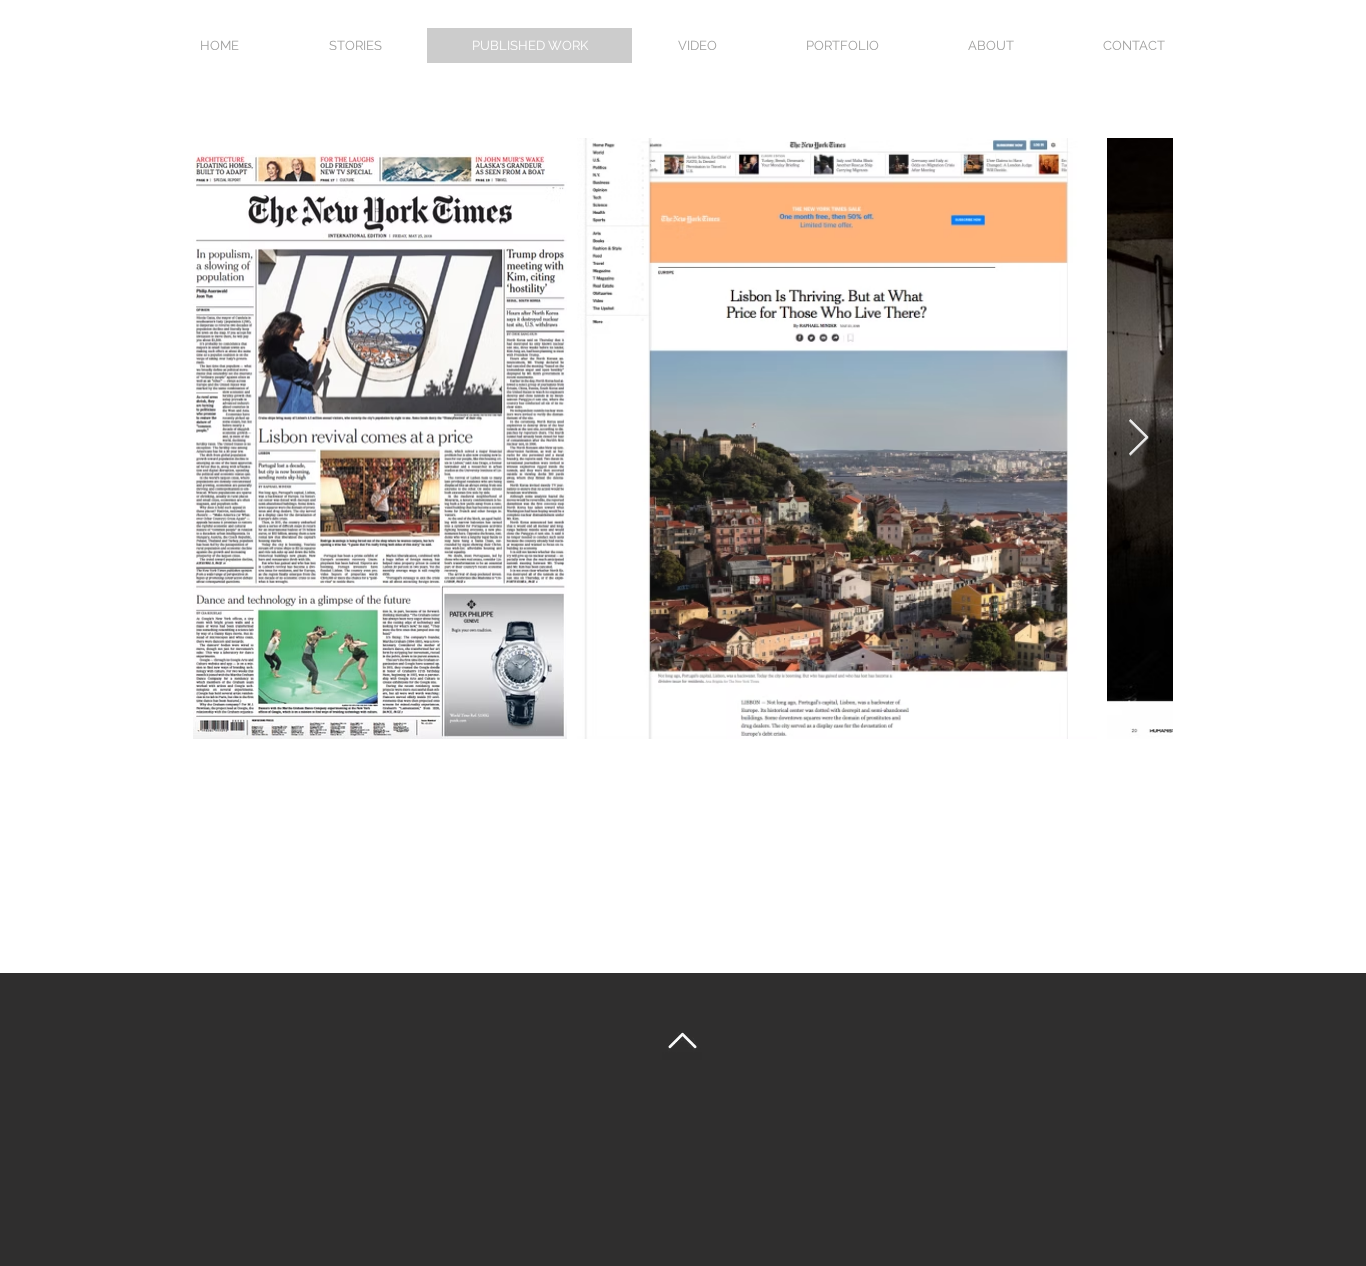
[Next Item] (1138, 438)
